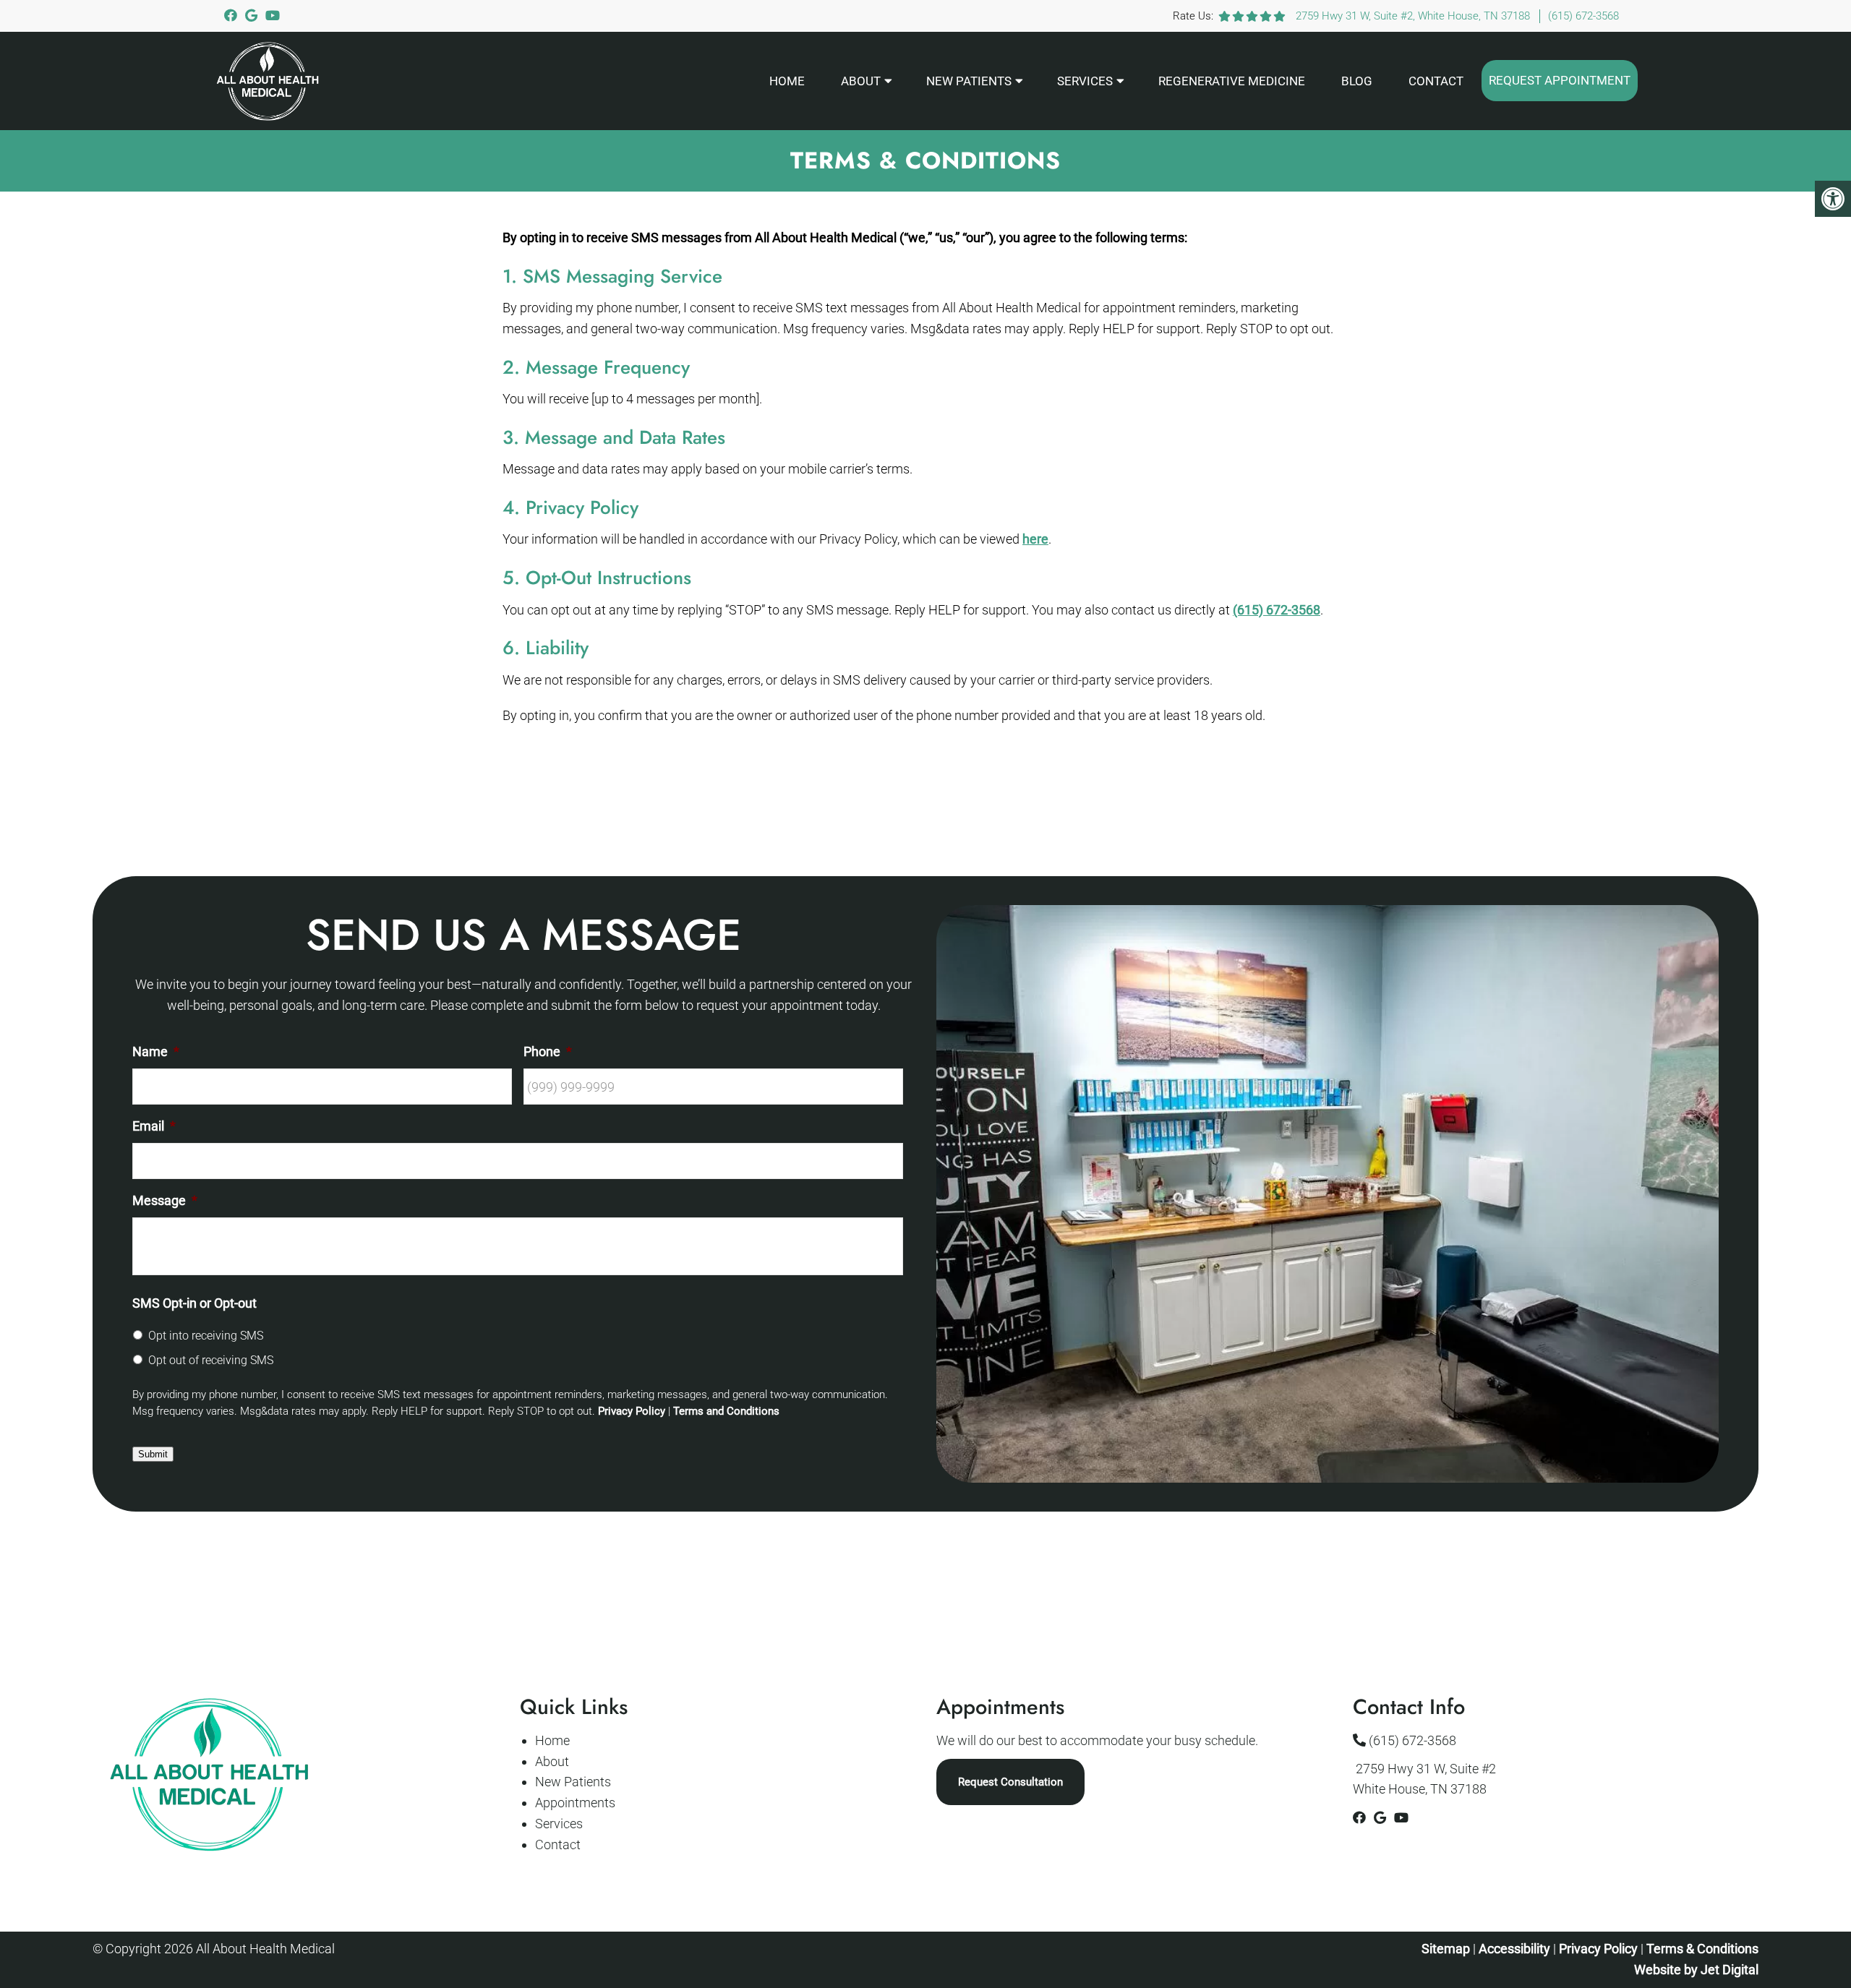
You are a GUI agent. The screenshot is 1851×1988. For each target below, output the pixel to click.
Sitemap (1446, 1949)
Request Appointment (1560, 80)
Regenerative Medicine (1232, 81)
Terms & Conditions (1702, 1949)
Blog (1357, 81)
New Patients (969, 81)
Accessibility (1514, 1949)
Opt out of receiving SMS (211, 1360)
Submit (153, 1454)
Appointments (575, 1803)
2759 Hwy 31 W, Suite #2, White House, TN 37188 (1413, 16)
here (1035, 539)
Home (787, 81)
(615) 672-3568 (1583, 16)
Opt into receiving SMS (206, 1336)
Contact (1436, 81)
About (861, 81)
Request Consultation (1010, 1782)
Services (1085, 81)
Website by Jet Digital (1696, 1970)
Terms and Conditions (726, 1411)
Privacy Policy (632, 1411)
